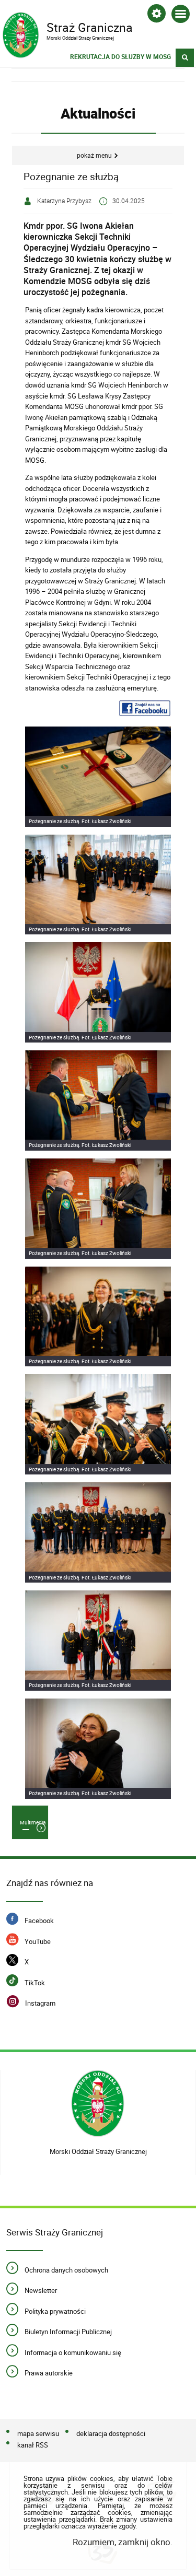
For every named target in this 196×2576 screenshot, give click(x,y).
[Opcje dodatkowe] (157, 15)
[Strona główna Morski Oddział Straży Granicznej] (98, 2105)
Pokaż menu (94, 155)
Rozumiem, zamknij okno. (123, 2542)
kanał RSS (33, 2445)
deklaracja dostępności (111, 2433)
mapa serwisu (38, 2433)
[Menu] (181, 16)
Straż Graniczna (67, 27)
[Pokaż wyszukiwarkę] (185, 58)
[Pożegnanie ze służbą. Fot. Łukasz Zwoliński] (98, 777)
